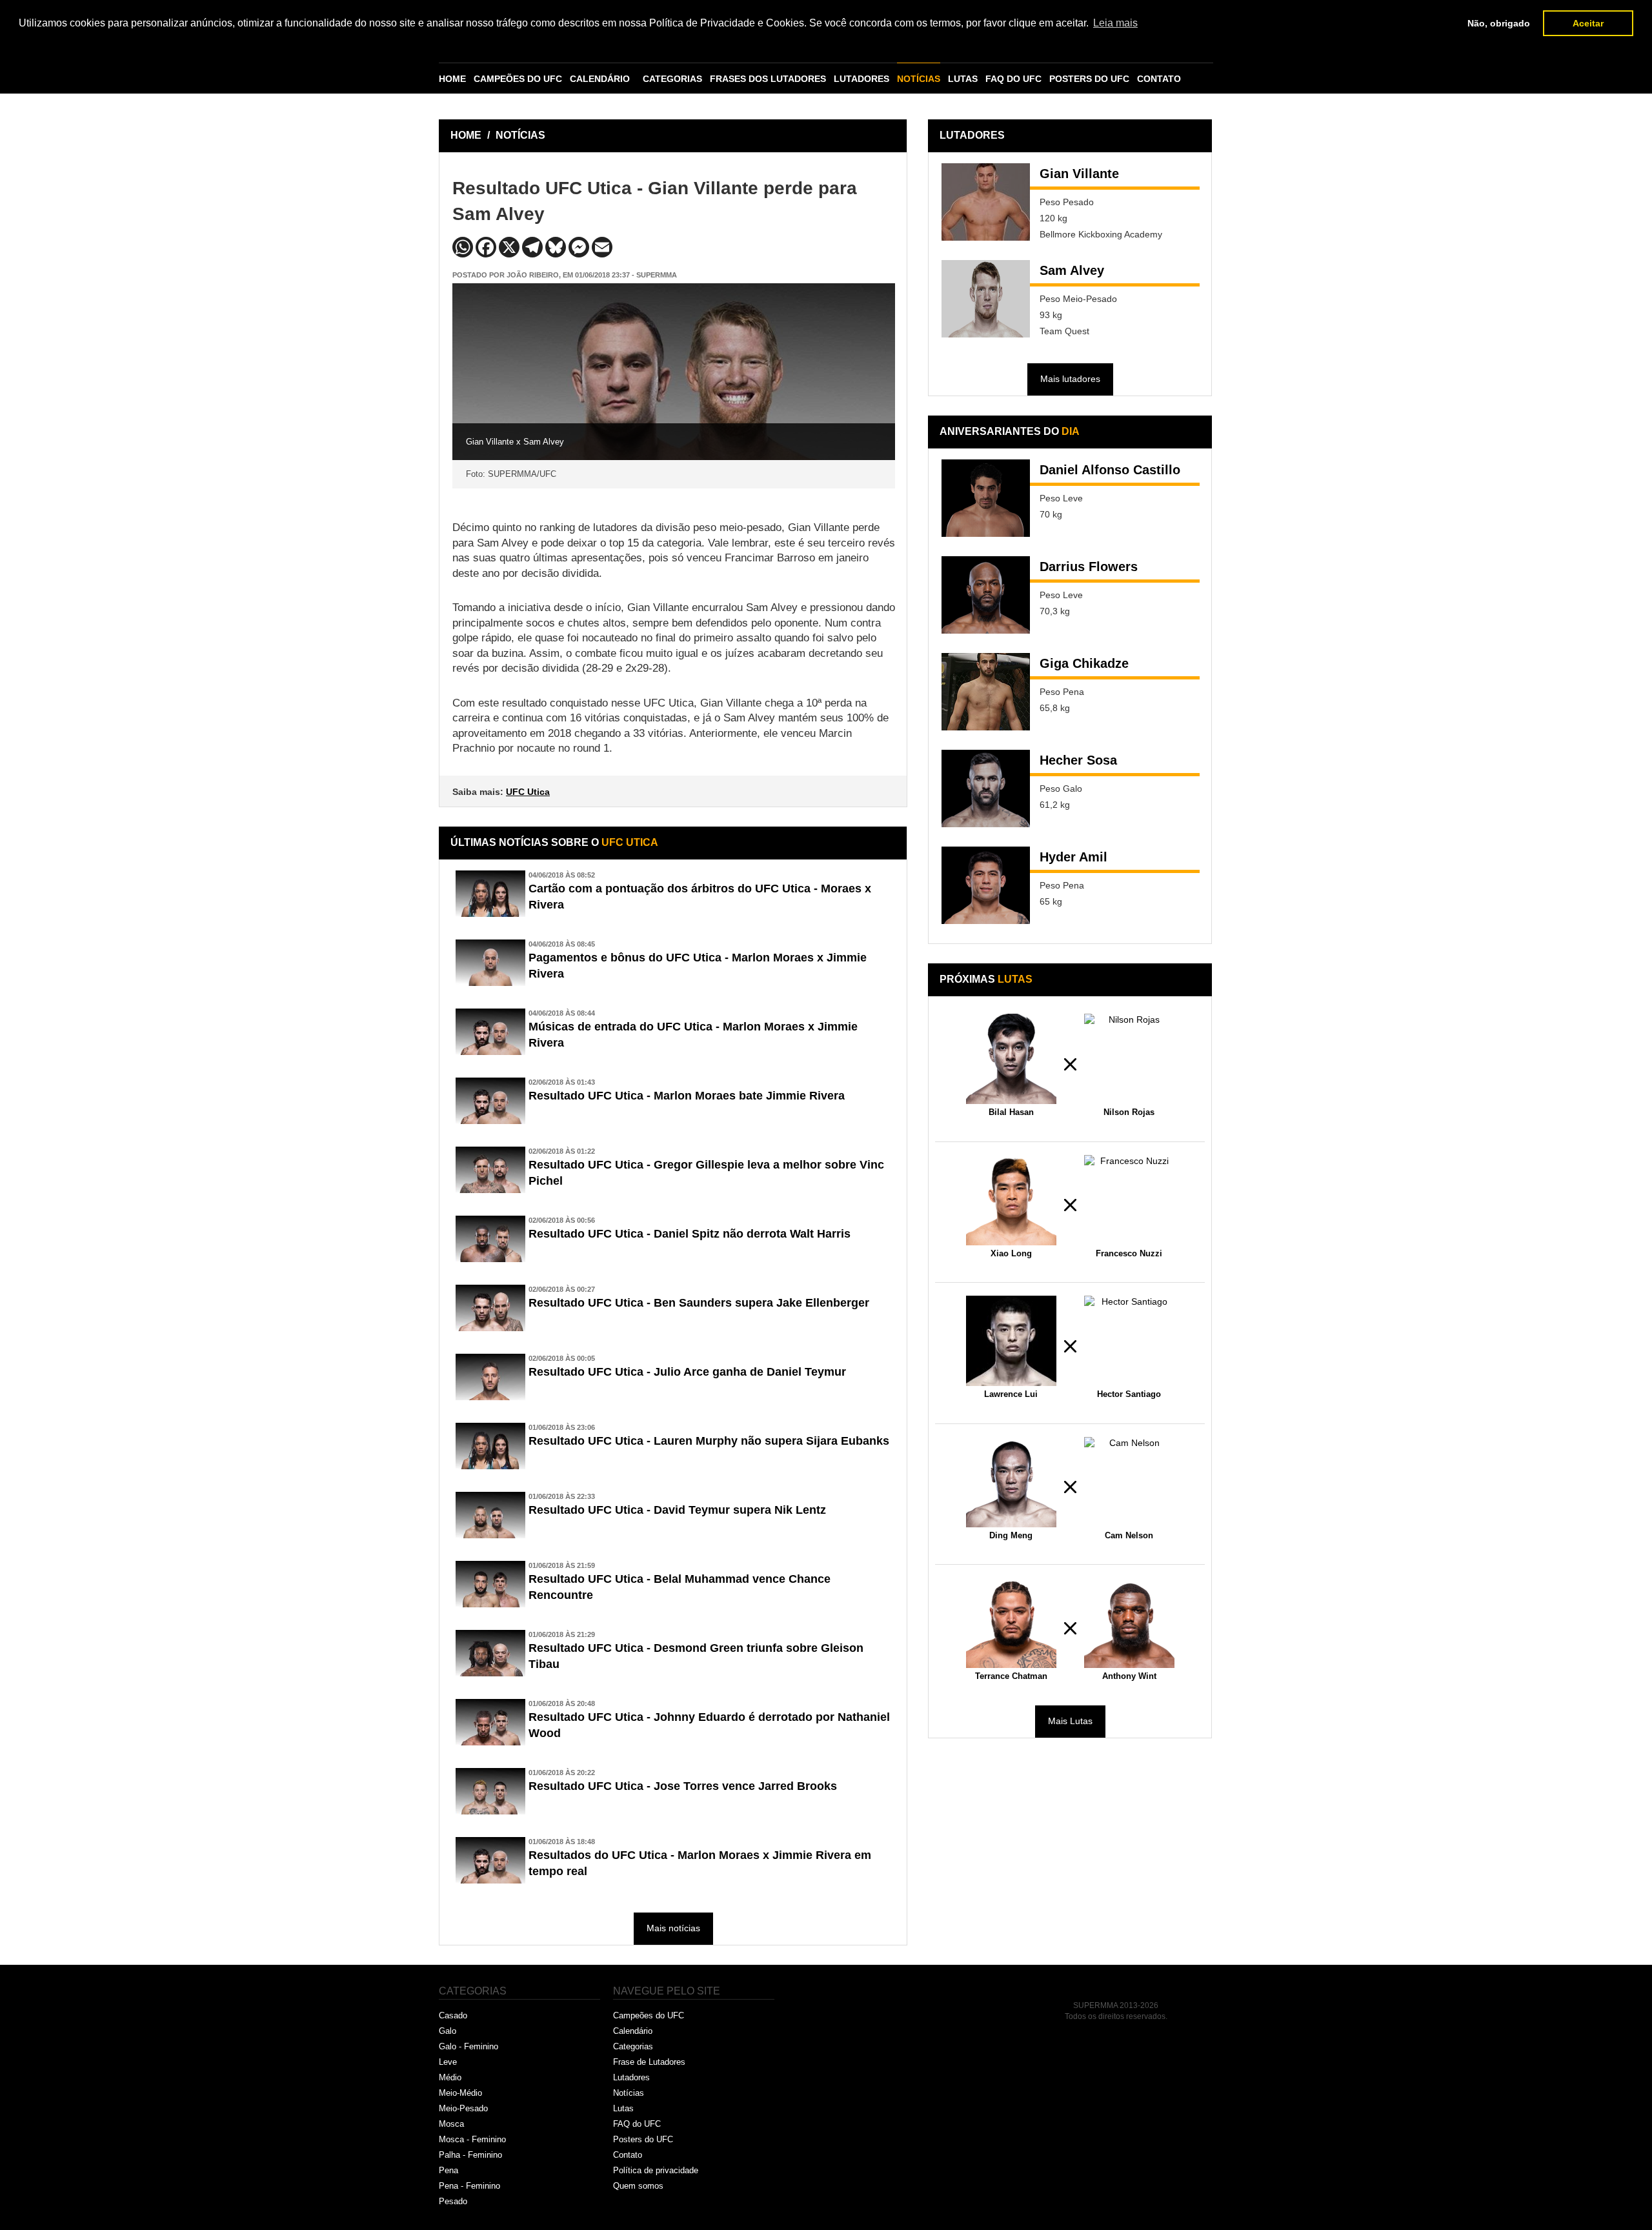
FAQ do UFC (637, 2124)
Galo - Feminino (468, 2046)
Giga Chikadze (1084, 663)
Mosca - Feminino (472, 2139)
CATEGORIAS (672, 79)
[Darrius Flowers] (986, 595)
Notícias (629, 2093)
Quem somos (638, 2186)
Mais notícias (673, 1928)
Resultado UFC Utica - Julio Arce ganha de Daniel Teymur (687, 1372)
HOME (452, 79)
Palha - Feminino (470, 2155)
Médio (450, 2077)
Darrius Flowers (1089, 567)
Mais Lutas (1070, 1721)
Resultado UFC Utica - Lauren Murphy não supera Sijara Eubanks (709, 1441)
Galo (448, 2031)
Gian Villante (1079, 174)
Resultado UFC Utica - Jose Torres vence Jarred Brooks (683, 1786)
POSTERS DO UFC (1089, 79)
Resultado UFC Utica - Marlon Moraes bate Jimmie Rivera (687, 1096)
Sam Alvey (1072, 270)
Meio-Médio (460, 2093)
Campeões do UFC (649, 2015)
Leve (448, 2062)
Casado (453, 2015)
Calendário (633, 2031)
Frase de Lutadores (649, 2062)
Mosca (451, 2124)
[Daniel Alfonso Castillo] (986, 498)
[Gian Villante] (986, 202)
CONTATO (1159, 79)
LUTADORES (861, 79)
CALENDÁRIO (600, 79)
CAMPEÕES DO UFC (518, 79)
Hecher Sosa (1078, 760)
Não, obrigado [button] (1499, 23)
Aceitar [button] (1588, 23)
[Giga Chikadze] (986, 692)
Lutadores (631, 2077)
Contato (628, 2155)
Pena (448, 2170)
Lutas (623, 2108)
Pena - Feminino (469, 2186)
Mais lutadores (1070, 379)
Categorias (633, 2046)
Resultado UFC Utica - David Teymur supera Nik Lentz (677, 1510)
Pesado (453, 2201)
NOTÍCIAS (919, 79)
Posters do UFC (643, 2139)
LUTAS (963, 79)
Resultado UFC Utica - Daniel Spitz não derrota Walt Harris (690, 1234)
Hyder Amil (1073, 857)
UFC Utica (528, 792)
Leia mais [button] (1115, 23)
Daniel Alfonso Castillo (1110, 470)
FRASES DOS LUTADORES (768, 79)
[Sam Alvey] (986, 299)
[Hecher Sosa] (986, 789)
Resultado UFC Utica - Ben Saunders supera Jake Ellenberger (699, 1303)
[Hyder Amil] (986, 885)
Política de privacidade (656, 2170)
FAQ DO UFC (1013, 79)
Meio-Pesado (463, 2108)
